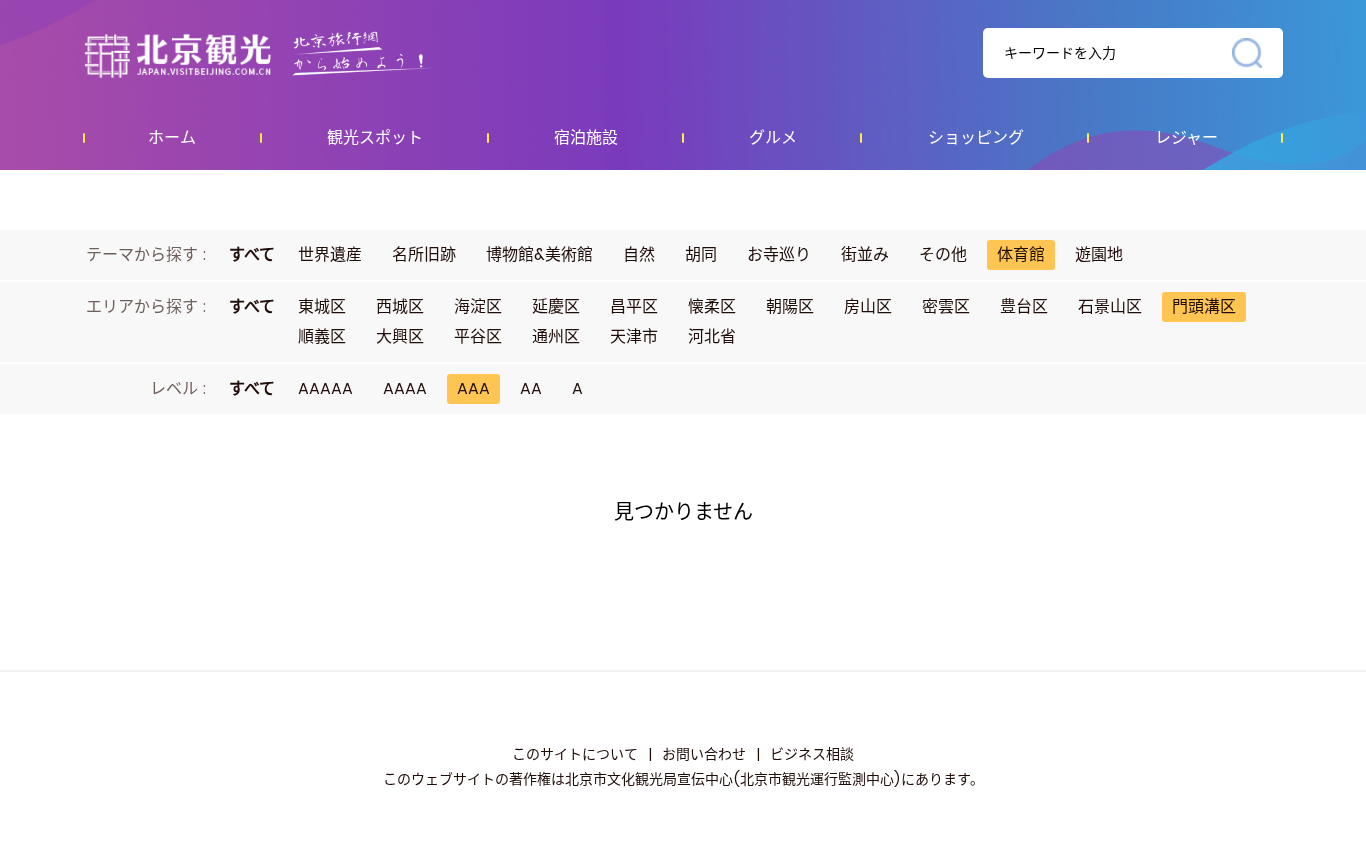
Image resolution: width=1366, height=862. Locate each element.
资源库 (298, 54)
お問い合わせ (704, 754)
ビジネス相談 (812, 754)
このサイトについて (575, 754)
